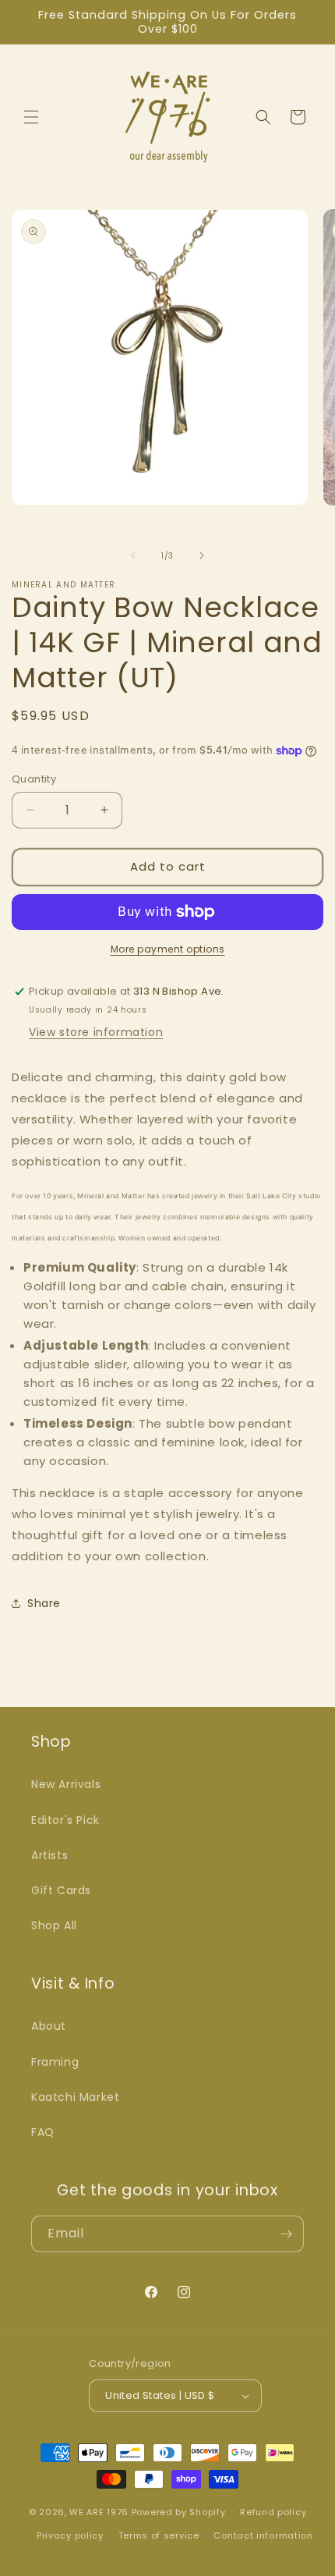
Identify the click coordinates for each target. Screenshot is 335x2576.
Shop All (54, 1925)
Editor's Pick (65, 1820)
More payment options (168, 949)
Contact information (263, 2535)
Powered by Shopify (179, 2511)
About (49, 2026)
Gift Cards (61, 1890)
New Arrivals (66, 1784)
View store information (96, 1032)
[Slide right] (202, 555)
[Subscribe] (286, 2234)
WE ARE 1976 (99, 2511)
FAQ (43, 2132)
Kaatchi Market (75, 2097)
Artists (49, 1855)
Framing (55, 2062)
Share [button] (44, 1603)
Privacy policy (70, 2535)
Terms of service (159, 2535)
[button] (31, 117)
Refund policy (273, 2512)
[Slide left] (133, 555)
